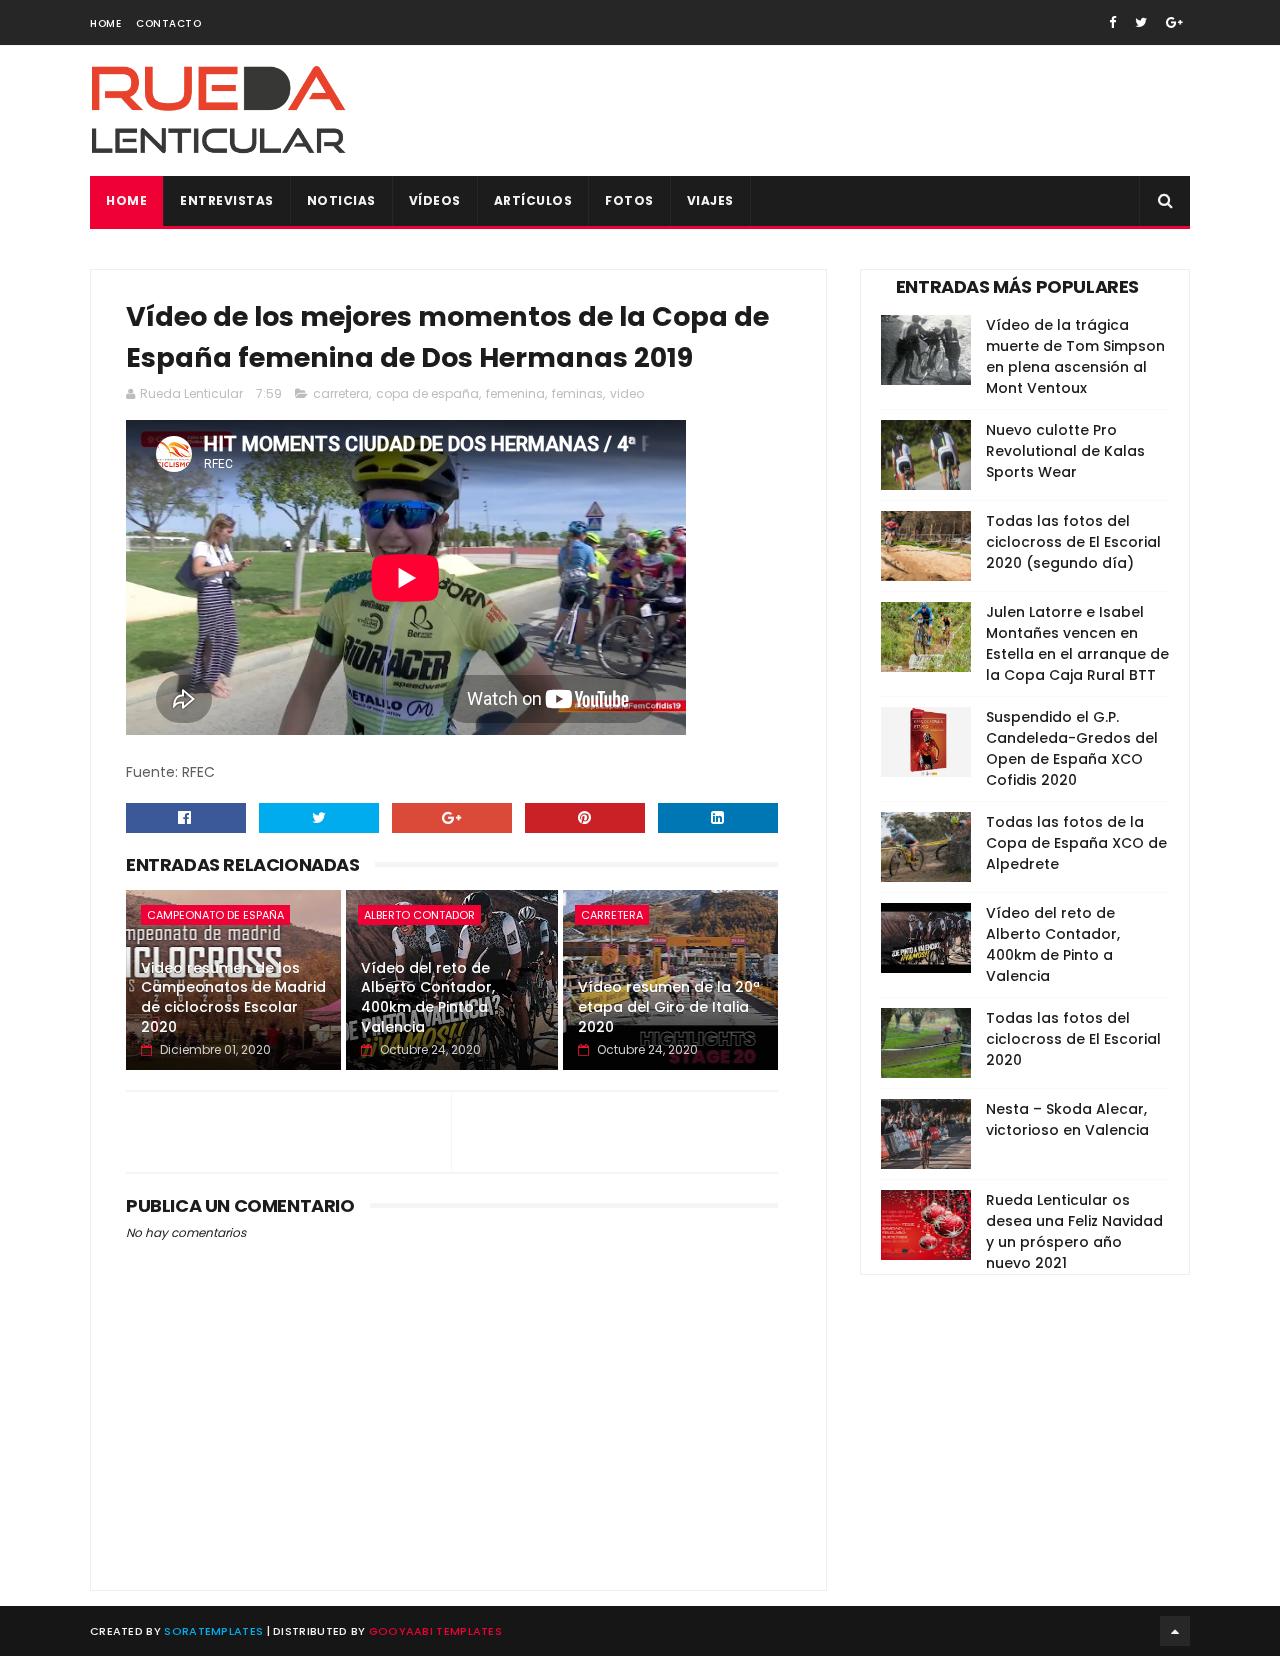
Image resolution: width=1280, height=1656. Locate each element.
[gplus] (1174, 22)
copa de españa (427, 393)
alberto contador (419, 915)
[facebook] (1112, 22)
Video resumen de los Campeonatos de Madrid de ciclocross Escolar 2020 (233, 997)
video (627, 393)
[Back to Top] (1175, 1631)
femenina (515, 393)
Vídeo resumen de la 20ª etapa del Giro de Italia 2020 (669, 1006)
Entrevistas (227, 200)
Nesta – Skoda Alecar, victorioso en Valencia (1067, 1119)
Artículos (533, 200)
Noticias (341, 200)
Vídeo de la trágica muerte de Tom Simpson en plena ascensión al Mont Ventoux (1075, 356)
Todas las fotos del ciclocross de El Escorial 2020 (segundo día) (1073, 542)
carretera (341, 393)
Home (105, 23)
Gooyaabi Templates (435, 1631)
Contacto (168, 23)
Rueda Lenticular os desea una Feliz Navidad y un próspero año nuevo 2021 (1074, 1231)
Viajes (710, 200)
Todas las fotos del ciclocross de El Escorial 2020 (1073, 1039)
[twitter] (1141, 22)
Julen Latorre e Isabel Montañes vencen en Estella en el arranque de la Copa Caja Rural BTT (1077, 643)
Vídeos (435, 200)
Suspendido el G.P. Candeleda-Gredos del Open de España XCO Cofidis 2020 (1072, 748)
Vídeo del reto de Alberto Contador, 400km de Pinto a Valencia (428, 997)
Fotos (629, 200)
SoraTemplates (213, 1631)
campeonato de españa (215, 915)
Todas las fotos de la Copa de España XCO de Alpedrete (1076, 843)
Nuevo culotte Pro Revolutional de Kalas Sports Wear (1065, 451)
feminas (577, 393)
